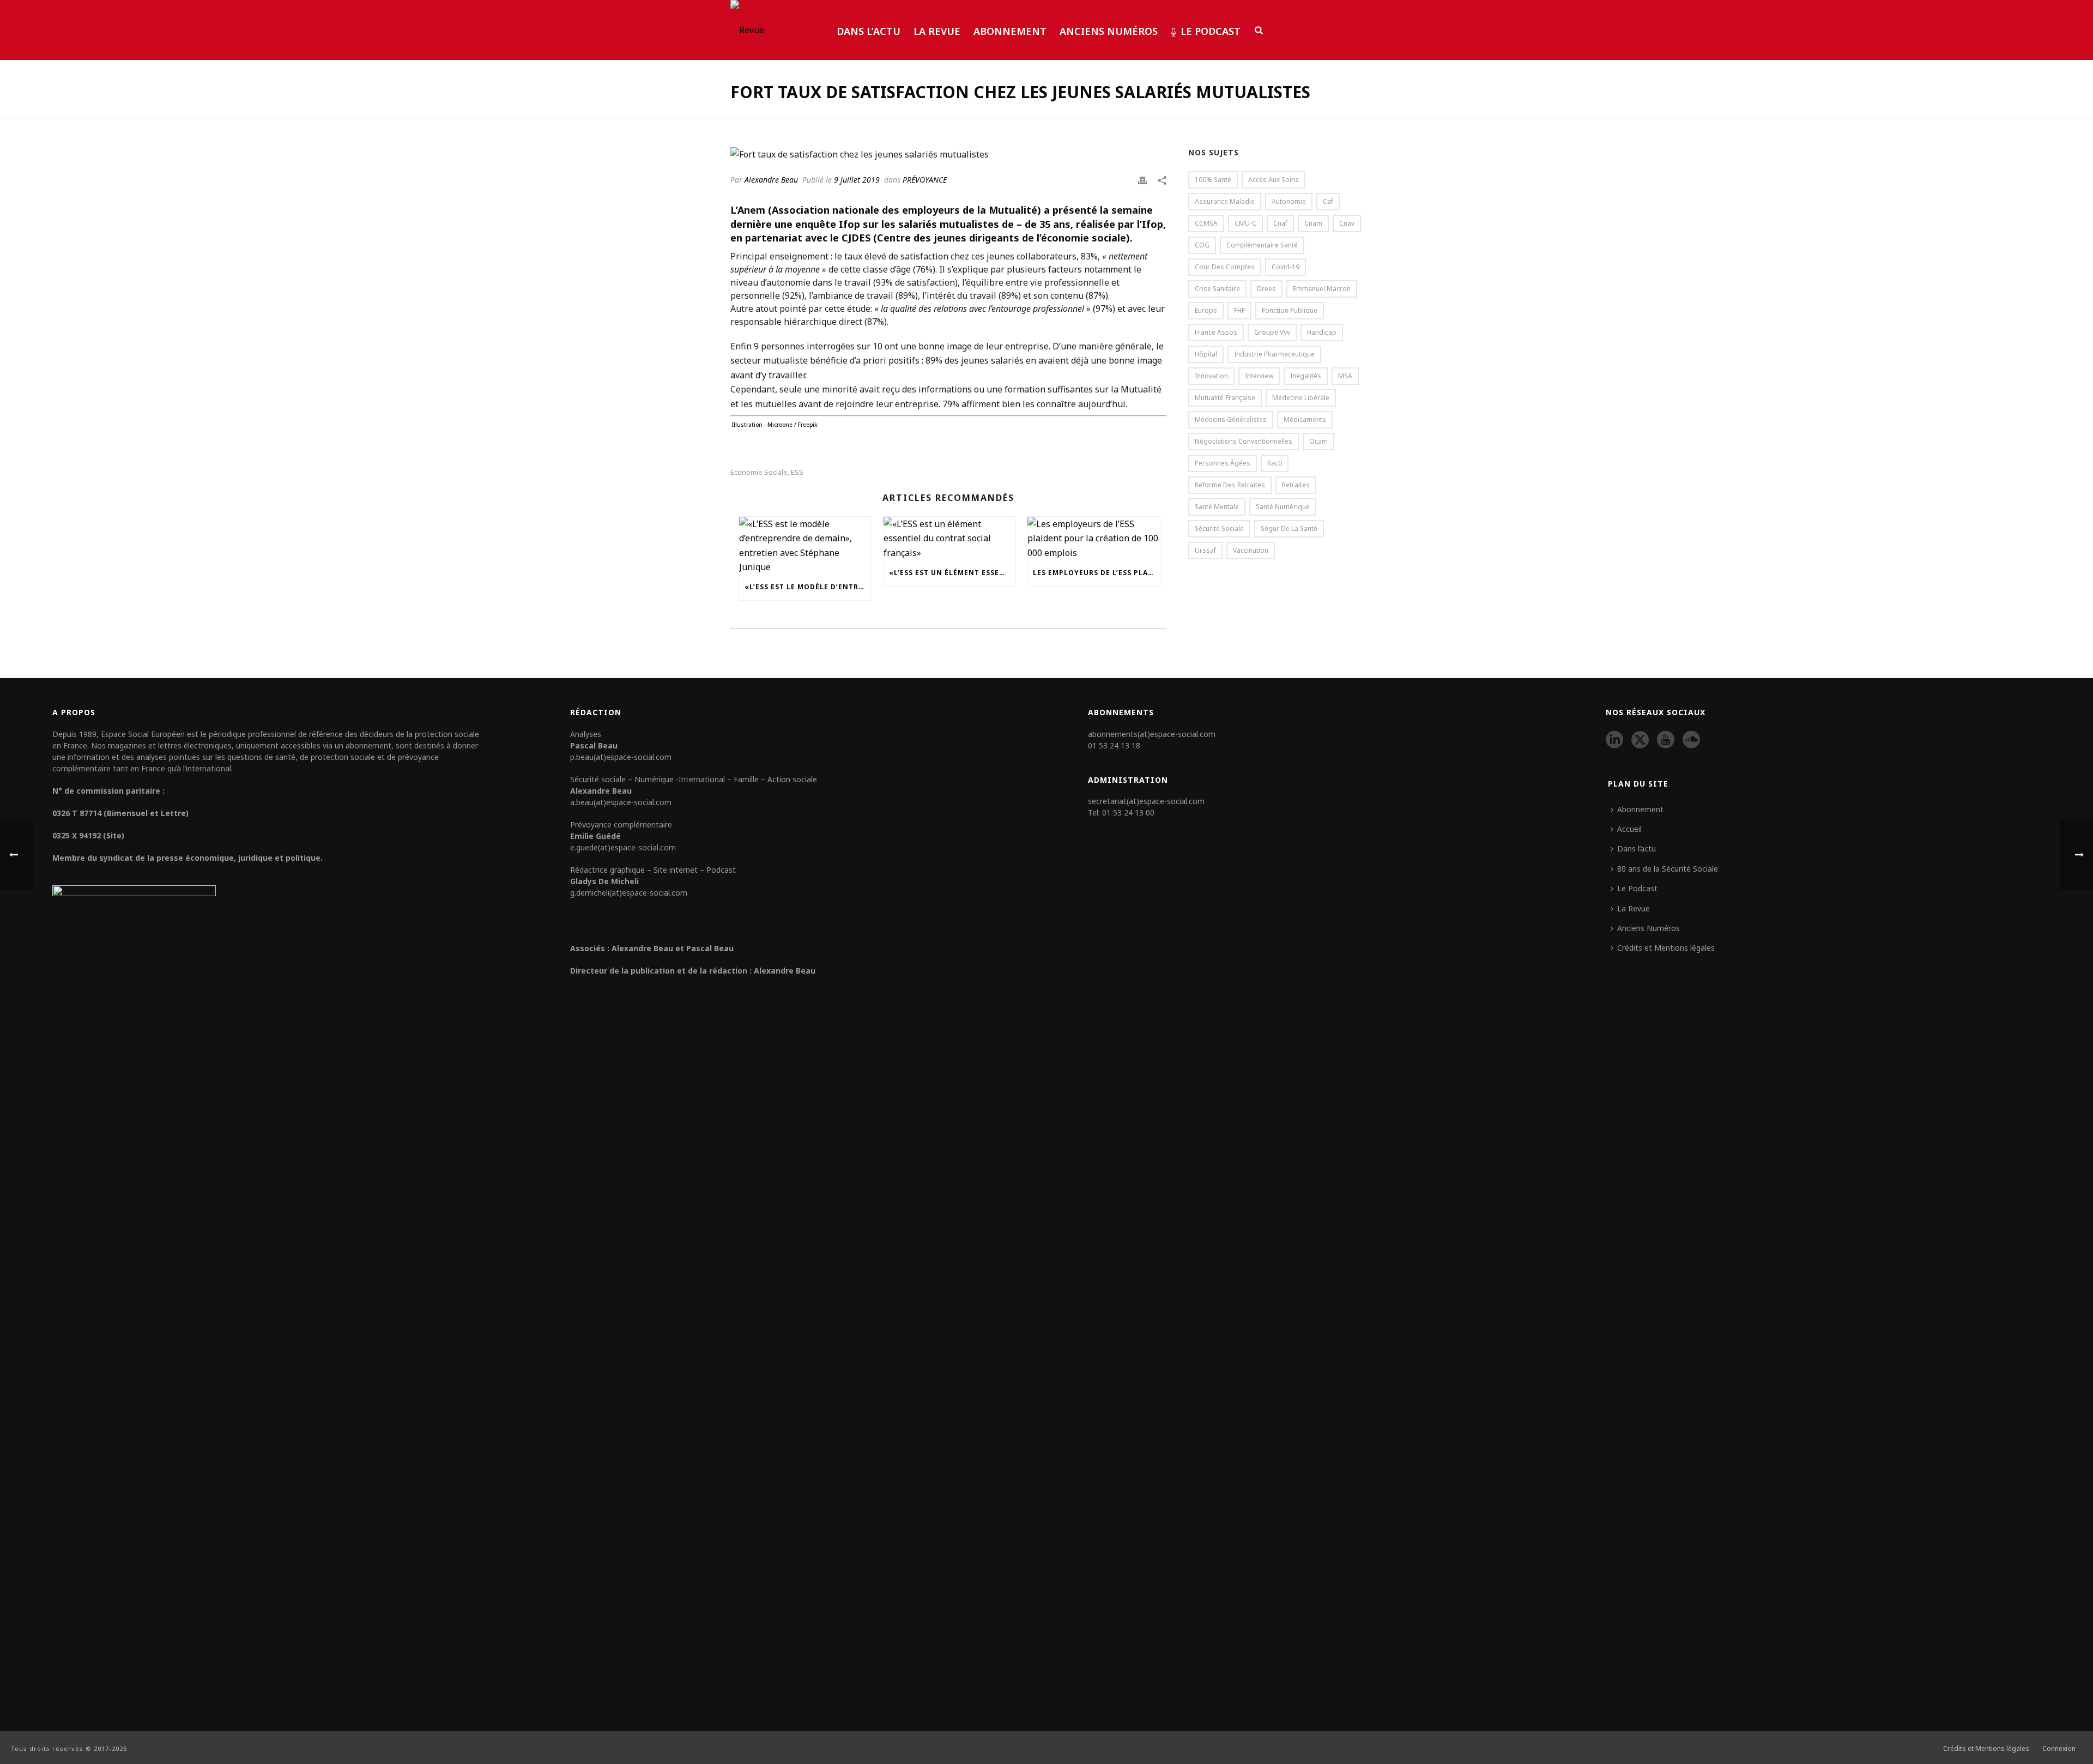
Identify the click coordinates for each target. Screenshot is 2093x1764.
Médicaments (1305, 419)
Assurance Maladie (1225, 201)
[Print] (1142, 179)
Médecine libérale (1301, 398)
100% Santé (1213, 180)
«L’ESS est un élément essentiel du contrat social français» (952, 573)
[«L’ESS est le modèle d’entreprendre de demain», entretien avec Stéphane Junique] (805, 546)
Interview (1259, 376)
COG (1202, 245)
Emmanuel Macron (1322, 289)
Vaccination (1251, 550)
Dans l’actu (869, 31)
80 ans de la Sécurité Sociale (1668, 869)
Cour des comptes (1225, 267)
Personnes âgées (1223, 463)
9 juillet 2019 (857, 180)
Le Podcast (1211, 31)
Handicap (1322, 332)
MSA (1345, 376)
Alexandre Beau (771, 180)
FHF (1239, 310)
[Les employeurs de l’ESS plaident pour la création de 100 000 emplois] (1094, 538)
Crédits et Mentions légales (1666, 948)
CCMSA (1206, 223)
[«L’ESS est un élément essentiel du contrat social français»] (950, 538)
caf (1328, 201)
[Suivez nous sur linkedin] (1614, 740)
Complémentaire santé (1262, 245)
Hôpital (1206, 354)
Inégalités (1306, 376)
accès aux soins (1274, 180)
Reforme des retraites (1230, 485)
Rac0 (1275, 463)
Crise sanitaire (1217, 289)
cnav (1347, 223)
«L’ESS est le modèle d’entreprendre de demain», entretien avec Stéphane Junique (808, 587)
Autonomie (1289, 201)
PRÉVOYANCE (925, 180)
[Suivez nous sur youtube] (1666, 740)
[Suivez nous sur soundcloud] (1691, 740)
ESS (797, 472)
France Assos (1216, 332)
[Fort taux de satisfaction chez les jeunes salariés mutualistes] (948, 154)
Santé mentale (1217, 507)
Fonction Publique (1290, 310)
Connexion (2059, 1749)
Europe (1206, 310)
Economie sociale (759, 472)
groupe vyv (1272, 332)
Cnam (1313, 223)
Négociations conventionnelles (1244, 441)
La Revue (937, 31)
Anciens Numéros (1109, 31)
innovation (1211, 376)
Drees (1266, 289)
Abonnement (1010, 31)
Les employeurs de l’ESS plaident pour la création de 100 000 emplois (1096, 573)
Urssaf (1205, 550)
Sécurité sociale (1219, 528)
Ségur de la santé (1289, 528)
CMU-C (1245, 223)
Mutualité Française (1225, 398)
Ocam (1318, 441)
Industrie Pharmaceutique (1274, 354)
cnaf (1280, 223)
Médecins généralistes (1231, 419)
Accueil (1629, 829)
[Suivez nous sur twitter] (1640, 740)
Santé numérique (1283, 507)
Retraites (1296, 485)
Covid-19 (1286, 267)
